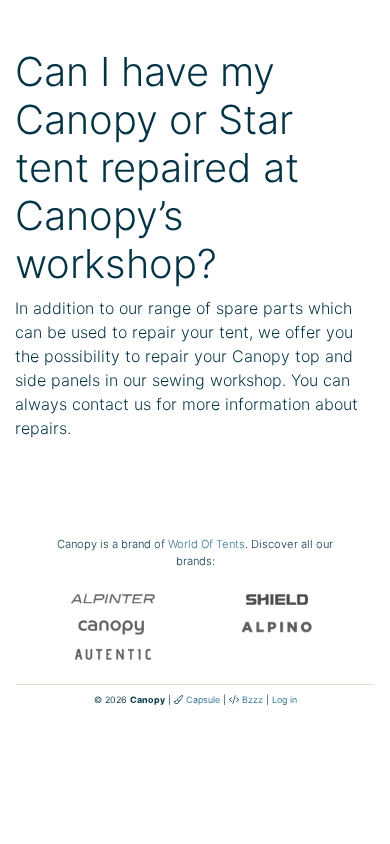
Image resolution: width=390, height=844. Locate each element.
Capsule (203, 699)
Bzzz (252, 699)
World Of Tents (206, 544)
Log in (284, 699)
